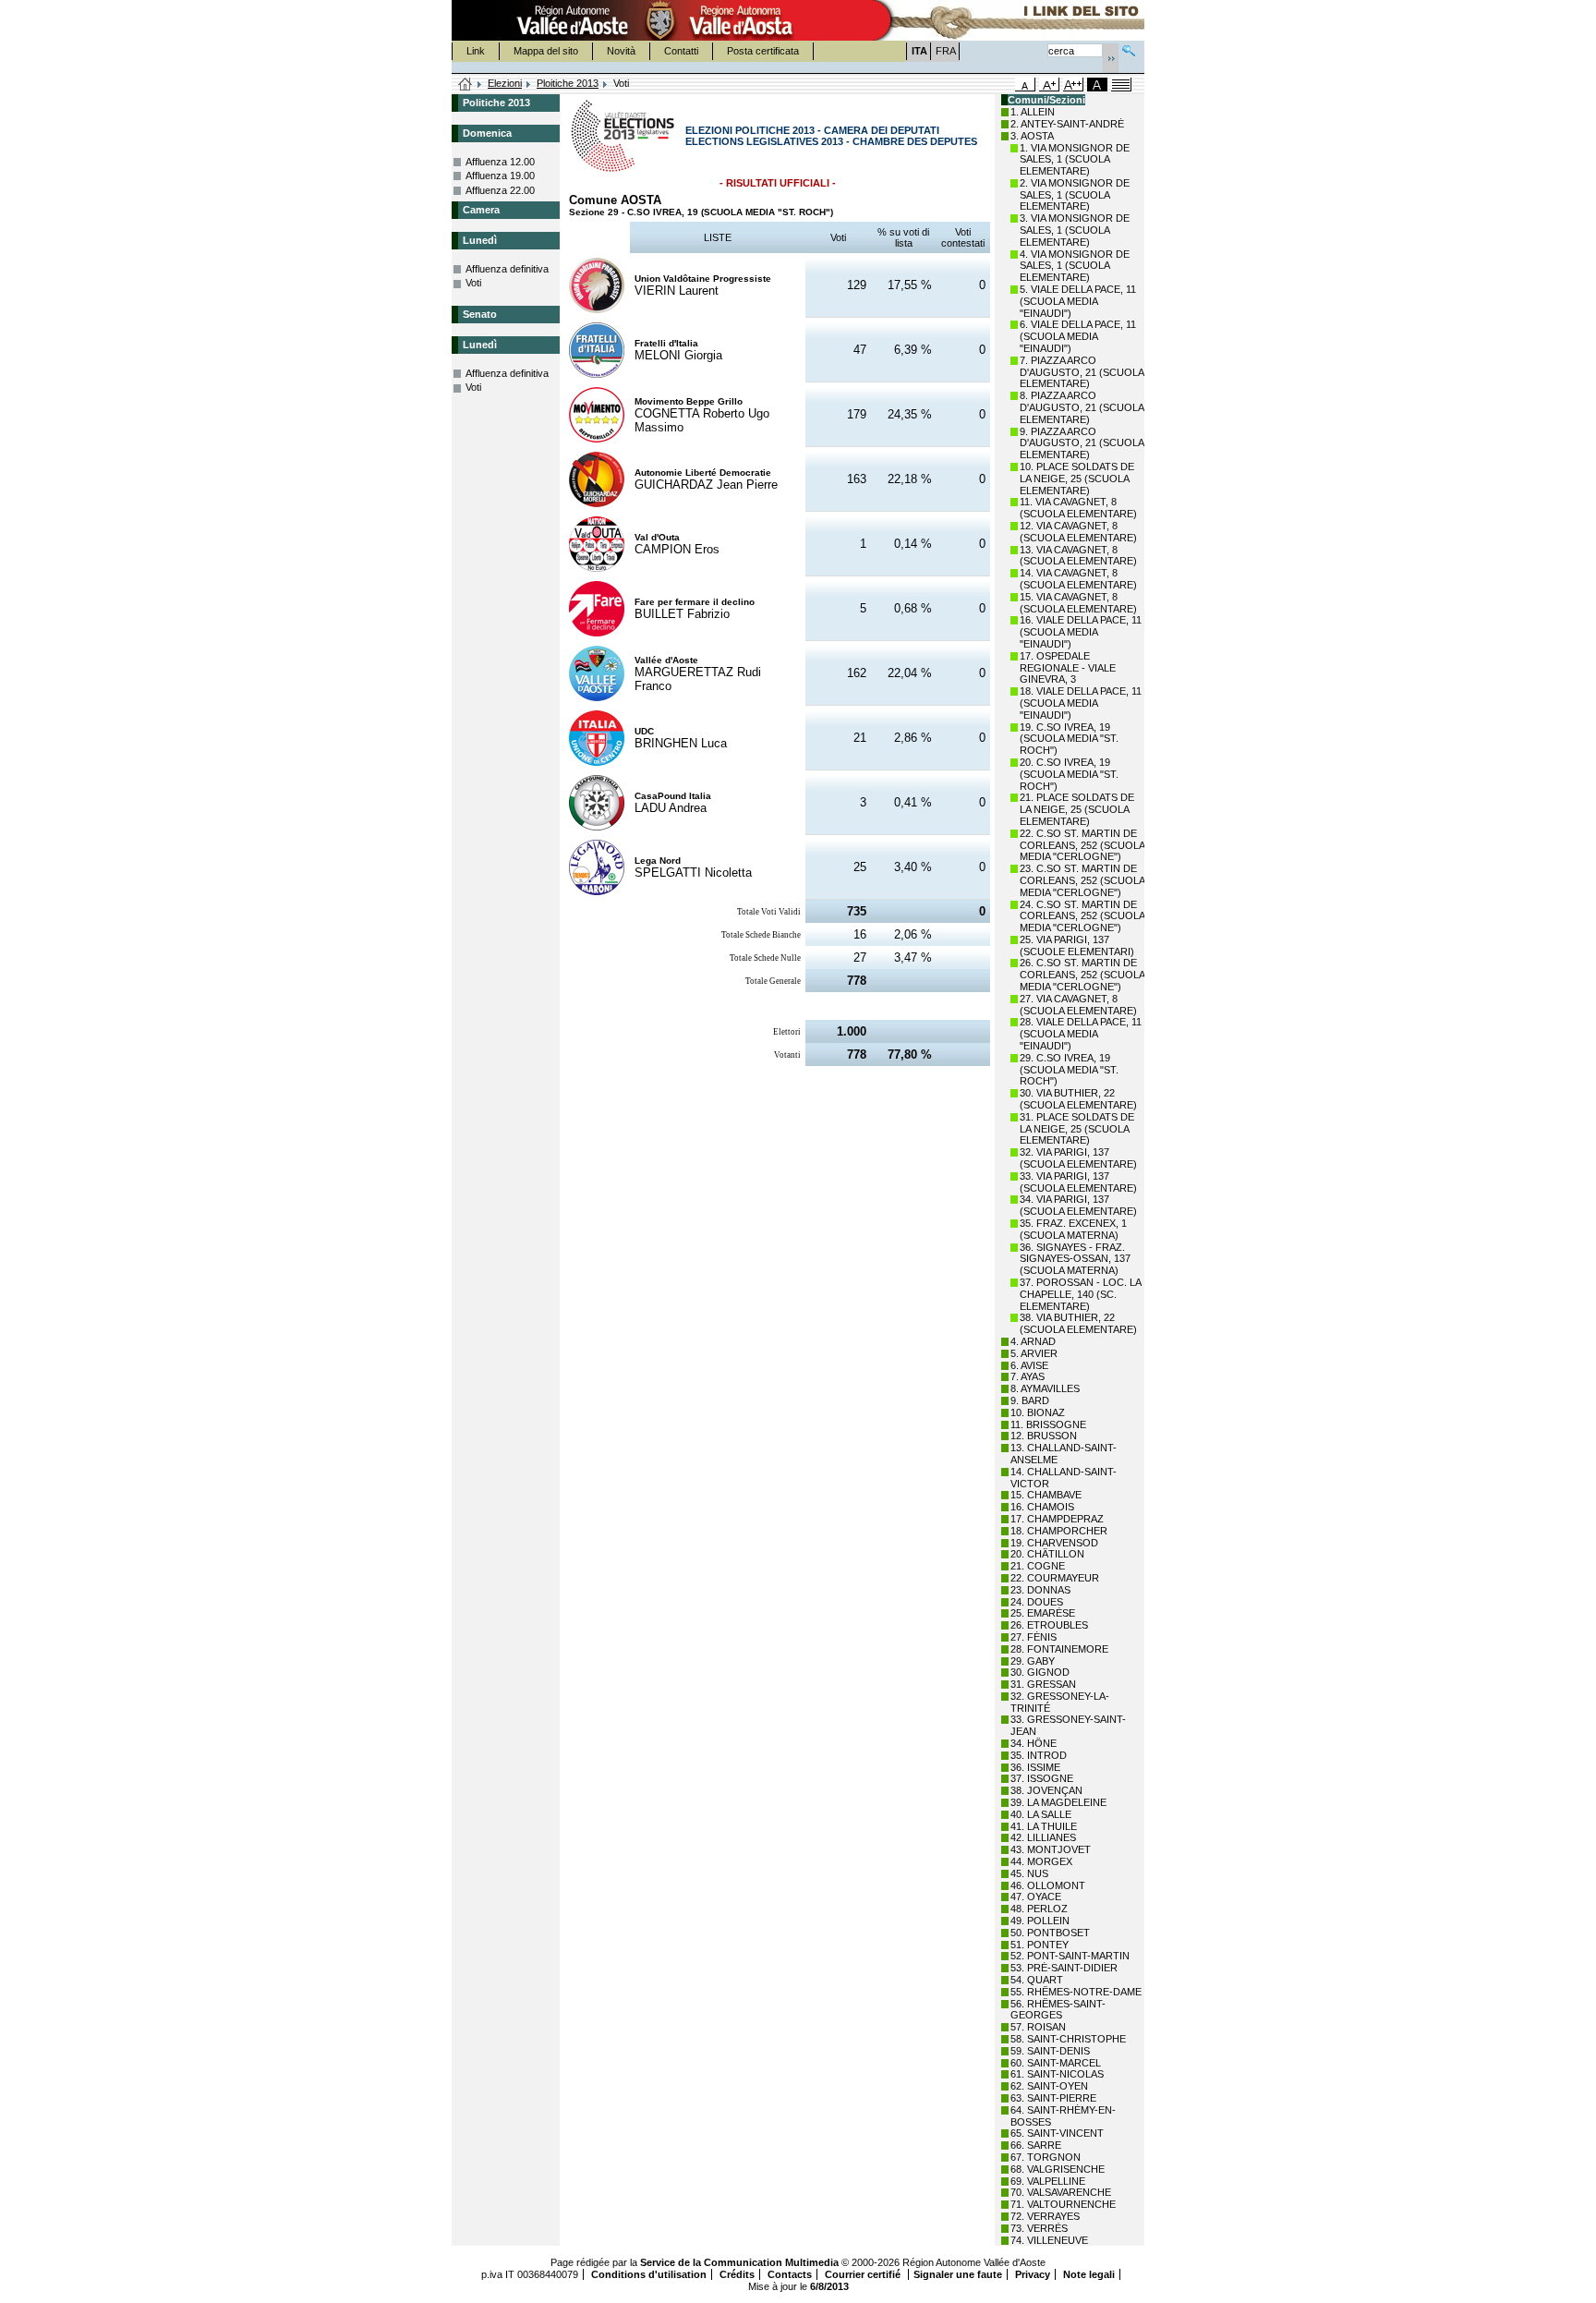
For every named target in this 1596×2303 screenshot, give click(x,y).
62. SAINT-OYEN (1049, 2086)
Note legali (1089, 2274)
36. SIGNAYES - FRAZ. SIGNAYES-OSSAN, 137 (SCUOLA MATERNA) (1075, 1259)
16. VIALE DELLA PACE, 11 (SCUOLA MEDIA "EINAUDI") (1081, 632)
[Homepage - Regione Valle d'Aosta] (660, 20)
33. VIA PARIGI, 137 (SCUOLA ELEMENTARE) (1078, 1182)
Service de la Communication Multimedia (739, 2262)
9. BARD (1030, 1400)
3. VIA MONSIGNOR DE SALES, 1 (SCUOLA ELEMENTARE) (1075, 230)
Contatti (681, 51)
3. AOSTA (1032, 136)
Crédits (737, 2274)
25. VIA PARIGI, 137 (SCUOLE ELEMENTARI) (1077, 945)
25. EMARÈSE (1043, 1613)
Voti (473, 283)
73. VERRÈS (1039, 2228)
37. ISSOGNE (1042, 1778)
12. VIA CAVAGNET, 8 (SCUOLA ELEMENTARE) (1078, 532)
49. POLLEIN (1040, 1921)
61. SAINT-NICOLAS (1057, 2074)
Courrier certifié (864, 2274)
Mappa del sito (546, 51)
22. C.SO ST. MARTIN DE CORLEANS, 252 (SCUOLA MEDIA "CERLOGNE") (1082, 845)
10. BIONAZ (1038, 1412)
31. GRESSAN (1043, 1684)
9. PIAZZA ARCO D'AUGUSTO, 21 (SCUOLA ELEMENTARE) (1082, 443)
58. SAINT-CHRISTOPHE (1068, 2039)
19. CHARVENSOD (1054, 1543)
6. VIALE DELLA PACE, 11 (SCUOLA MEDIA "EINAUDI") (1078, 336)
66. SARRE (1036, 2145)
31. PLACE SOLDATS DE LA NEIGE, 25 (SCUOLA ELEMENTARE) (1077, 1129)
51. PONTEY (1040, 1945)
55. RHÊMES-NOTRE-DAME (1076, 1992)
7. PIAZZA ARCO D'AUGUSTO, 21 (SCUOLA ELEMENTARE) (1082, 372)
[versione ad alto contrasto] (1097, 85)
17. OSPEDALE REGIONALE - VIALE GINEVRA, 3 (1068, 668)
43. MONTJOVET (1051, 1849)
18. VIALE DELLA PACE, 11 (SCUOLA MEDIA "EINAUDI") (1081, 703)
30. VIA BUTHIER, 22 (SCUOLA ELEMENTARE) (1078, 1099)
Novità (621, 51)
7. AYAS (1028, 1376)
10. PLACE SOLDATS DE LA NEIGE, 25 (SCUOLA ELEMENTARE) (1077, 479)
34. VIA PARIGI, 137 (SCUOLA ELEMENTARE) (1078, 1205)
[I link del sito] (1007, 20)
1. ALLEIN (1033, 112)
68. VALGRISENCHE (1058, 2169)
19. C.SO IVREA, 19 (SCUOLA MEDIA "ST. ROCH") (1069, 739)
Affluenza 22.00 (500, 190)
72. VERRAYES (1045, 2216)
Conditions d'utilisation (649, 2274)
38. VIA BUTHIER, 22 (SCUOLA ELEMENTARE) (1078, 1323)
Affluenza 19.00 (500, 176)
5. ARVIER (1034, 1353)
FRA (946, 51)
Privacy (1033, 2274)
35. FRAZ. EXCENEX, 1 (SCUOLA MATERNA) (1073, 1229)
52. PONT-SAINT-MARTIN (1070, 1956)
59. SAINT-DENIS (1050, 2051)
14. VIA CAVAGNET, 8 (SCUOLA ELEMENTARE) (1078, 579)
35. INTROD (1039, 1755)
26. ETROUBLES (1049, 1625)
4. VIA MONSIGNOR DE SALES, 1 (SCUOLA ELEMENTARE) (1075, 266)
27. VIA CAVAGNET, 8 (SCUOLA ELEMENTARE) (1078, 1005)
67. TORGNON (1046, 2157)
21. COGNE (1038, 1566)
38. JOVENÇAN (1046, 1790)
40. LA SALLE (1041, 1814)
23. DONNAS (1040, 1590)
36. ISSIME (1035, 1767)
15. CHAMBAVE (1046, 1495)
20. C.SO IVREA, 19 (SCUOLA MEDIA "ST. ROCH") (1069, 774)
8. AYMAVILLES (1045, 1388)
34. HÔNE (1034, 1743)
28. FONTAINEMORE (1059, 1649)
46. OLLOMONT (1048, 1885)
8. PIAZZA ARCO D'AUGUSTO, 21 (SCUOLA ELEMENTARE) (1082, 407)
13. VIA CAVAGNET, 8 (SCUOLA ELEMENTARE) (1078, 556)
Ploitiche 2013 (568, 83)
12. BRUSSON (1044, 1436)
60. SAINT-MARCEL (1056, 2063)
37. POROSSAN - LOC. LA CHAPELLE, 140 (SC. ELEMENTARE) (1080, 1294)
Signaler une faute (958, 2274)
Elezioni (505, 83)
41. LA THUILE (1044, 1826)
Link (476, 51)
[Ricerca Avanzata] (1129, 48)
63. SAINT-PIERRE (1053, 2098)
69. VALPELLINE (1048, 2181)
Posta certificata (763, 51)
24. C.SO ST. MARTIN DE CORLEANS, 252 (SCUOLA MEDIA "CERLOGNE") (1082, 916)
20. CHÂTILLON (1047, 1554)
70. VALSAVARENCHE (1061, 2192)
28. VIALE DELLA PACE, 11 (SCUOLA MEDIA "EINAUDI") (1081, 1034)
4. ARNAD (1033, 1341)
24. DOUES (1037, 1602)
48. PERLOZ (1039, 1909)
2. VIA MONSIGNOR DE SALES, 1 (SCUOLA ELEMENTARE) (1075, 195)
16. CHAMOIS (1042, 1507)
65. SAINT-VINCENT (1057, 2133)
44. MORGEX (1041, 1861)
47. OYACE (1036, 1897)
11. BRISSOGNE (1048, 1424)
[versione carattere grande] (1049, 85)
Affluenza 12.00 (500, 162)
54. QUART (1037, 1980)
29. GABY (1033, 1661)
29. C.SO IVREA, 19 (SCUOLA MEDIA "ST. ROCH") (1069, 1070)
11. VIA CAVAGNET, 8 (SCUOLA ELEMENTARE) (1078, 508)
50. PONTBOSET (1050, 1933)
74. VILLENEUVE (1049, 2240)
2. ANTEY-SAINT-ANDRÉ (1067, 124)
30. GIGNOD (1040, 1672)
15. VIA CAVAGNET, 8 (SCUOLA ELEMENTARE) (1078, 603)
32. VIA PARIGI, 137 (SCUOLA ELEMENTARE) (1078, 1158)
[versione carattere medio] (1025, 85)
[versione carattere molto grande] (1073, 85)
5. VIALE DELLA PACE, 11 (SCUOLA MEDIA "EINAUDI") (1078, 301)
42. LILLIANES (1043, 1837)
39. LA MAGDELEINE (1058, 1802)
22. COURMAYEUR (1055, 1578)
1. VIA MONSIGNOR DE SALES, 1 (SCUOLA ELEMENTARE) (1075, 160)
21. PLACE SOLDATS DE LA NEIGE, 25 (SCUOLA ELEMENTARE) (1077, 809)
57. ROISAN (1038, 2027)
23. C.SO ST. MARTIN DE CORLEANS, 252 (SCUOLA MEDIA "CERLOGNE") (1082, 880)
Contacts (790, 2274)
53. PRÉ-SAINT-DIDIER (1064, 1968)
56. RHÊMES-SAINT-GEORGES (1058, 2010)
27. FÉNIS (1034, 1637)
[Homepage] (465, 85)
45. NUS (1029, 1873)
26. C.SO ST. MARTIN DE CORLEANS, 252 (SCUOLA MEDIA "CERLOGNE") (1082, 975)
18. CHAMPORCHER (1059, 1531)
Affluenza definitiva (507, 269)
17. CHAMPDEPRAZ (1057, 1519)
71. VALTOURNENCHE (1063, 2204)
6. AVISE (1029, 1365)
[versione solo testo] (1121, 85)
